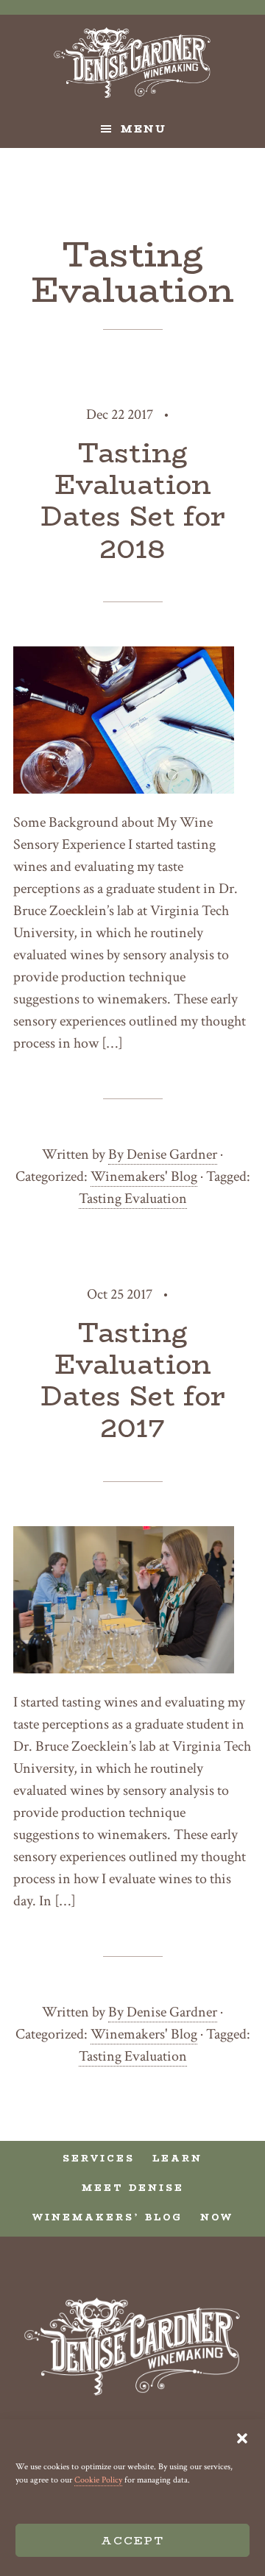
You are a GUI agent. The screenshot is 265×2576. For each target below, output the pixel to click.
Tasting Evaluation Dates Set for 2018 (133, 501)
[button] (242, 2438)
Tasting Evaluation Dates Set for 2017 (133, 1380)
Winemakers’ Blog (107, 2217)
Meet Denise (133, 2188)
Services (99, 2158)
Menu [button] (144, 129)
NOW (217, 2217)
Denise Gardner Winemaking (132, 63)
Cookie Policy (98, 2480)
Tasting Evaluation (133, 1199)
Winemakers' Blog (144, 1176)
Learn (177, 2158)
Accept (132, 2540)
